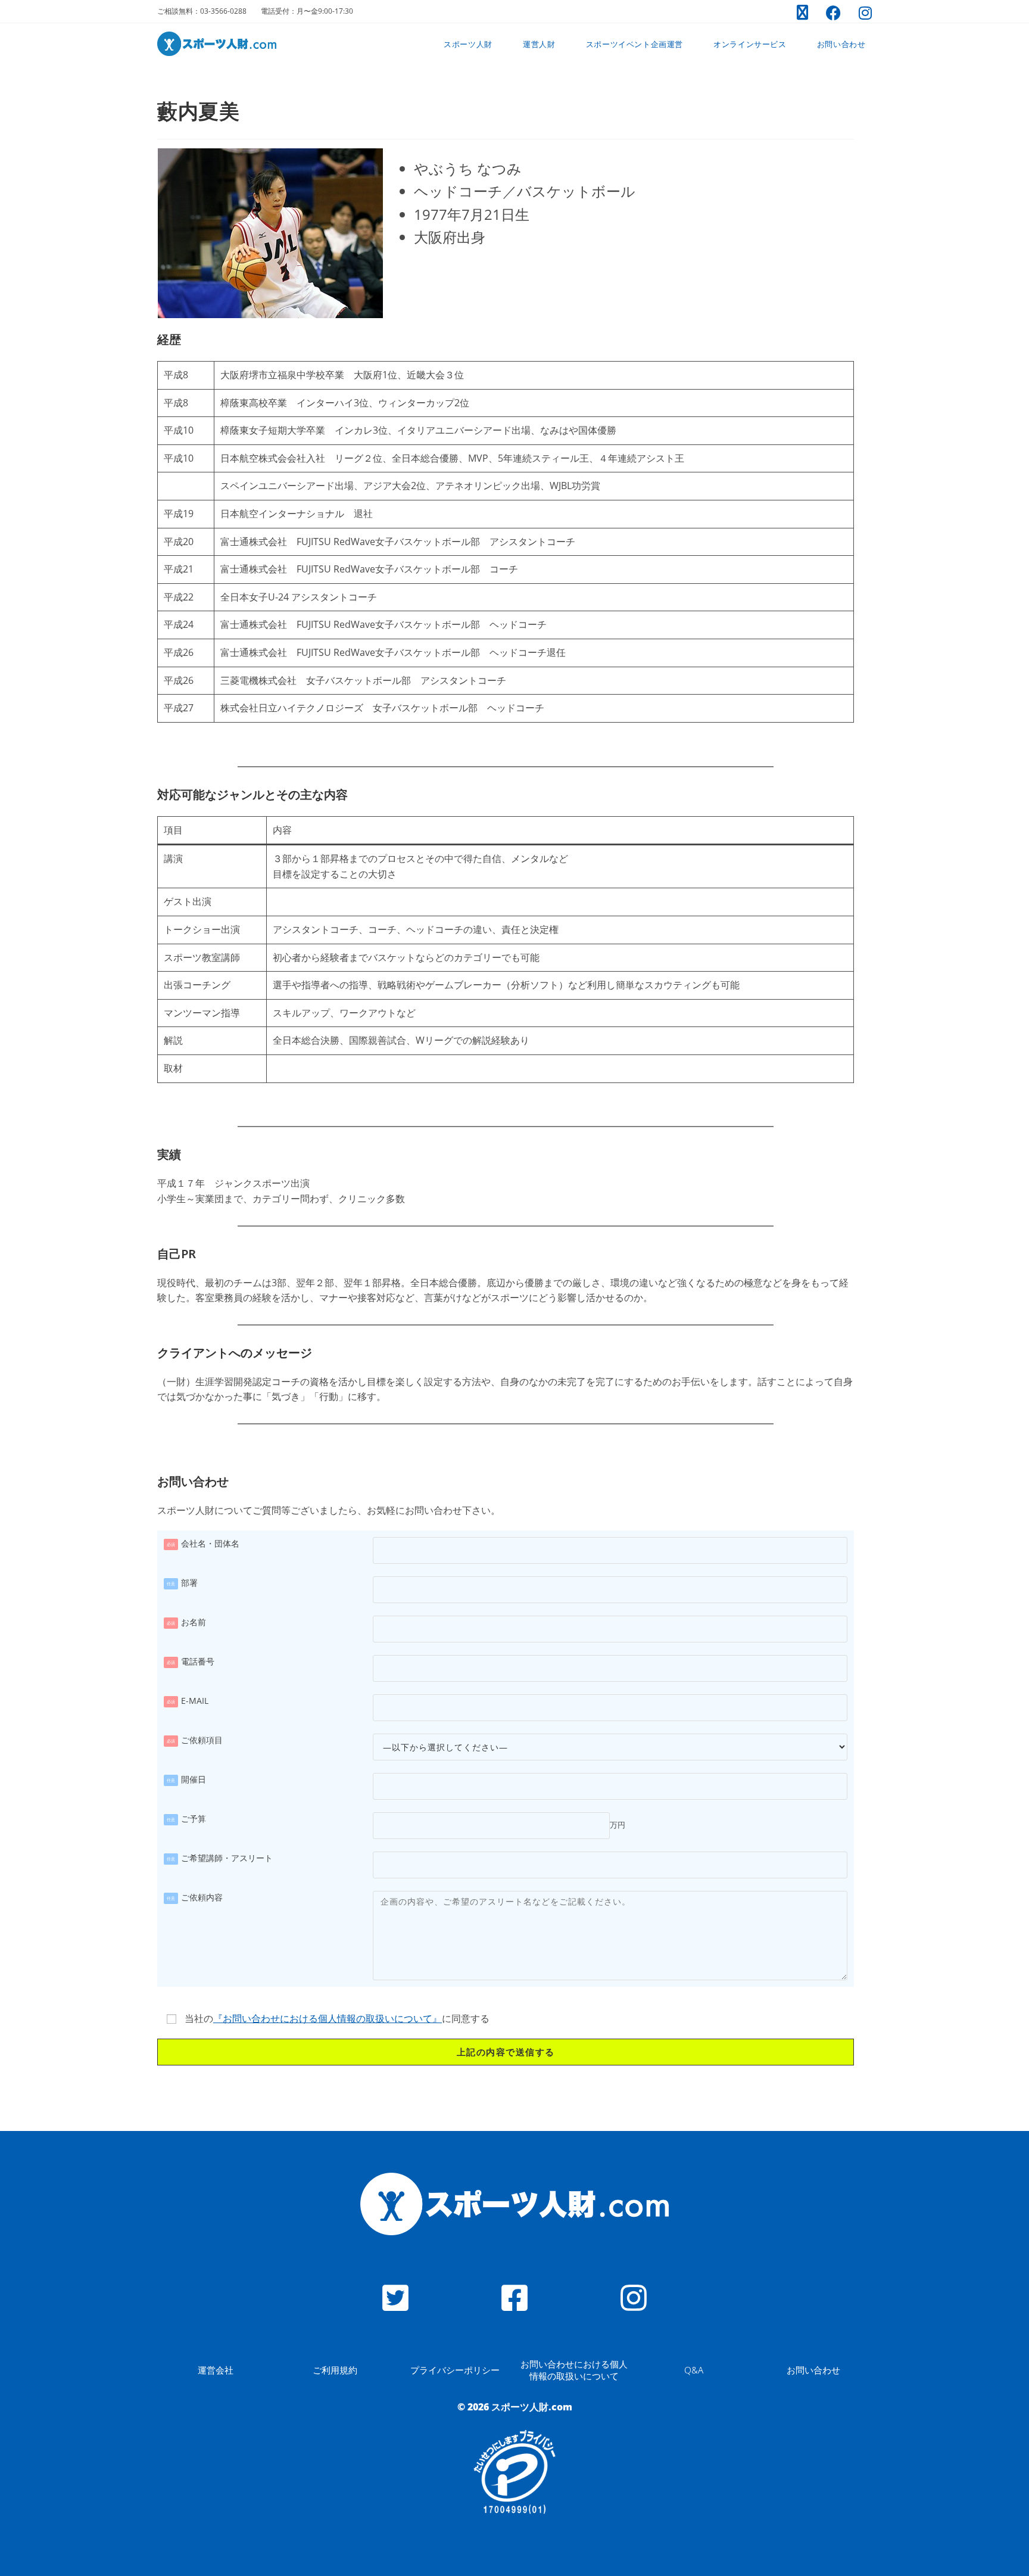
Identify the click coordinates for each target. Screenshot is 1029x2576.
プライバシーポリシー (455, 2370)
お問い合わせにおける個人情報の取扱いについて (574, 2370)
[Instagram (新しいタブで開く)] (861, 13)
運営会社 (216, 2370)
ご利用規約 (335, 2370)
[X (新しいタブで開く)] (802, 13)
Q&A (694, 2370)
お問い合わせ (813, 2370)
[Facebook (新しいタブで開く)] (833, 13)
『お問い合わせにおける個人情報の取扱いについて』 (328, 2018)
